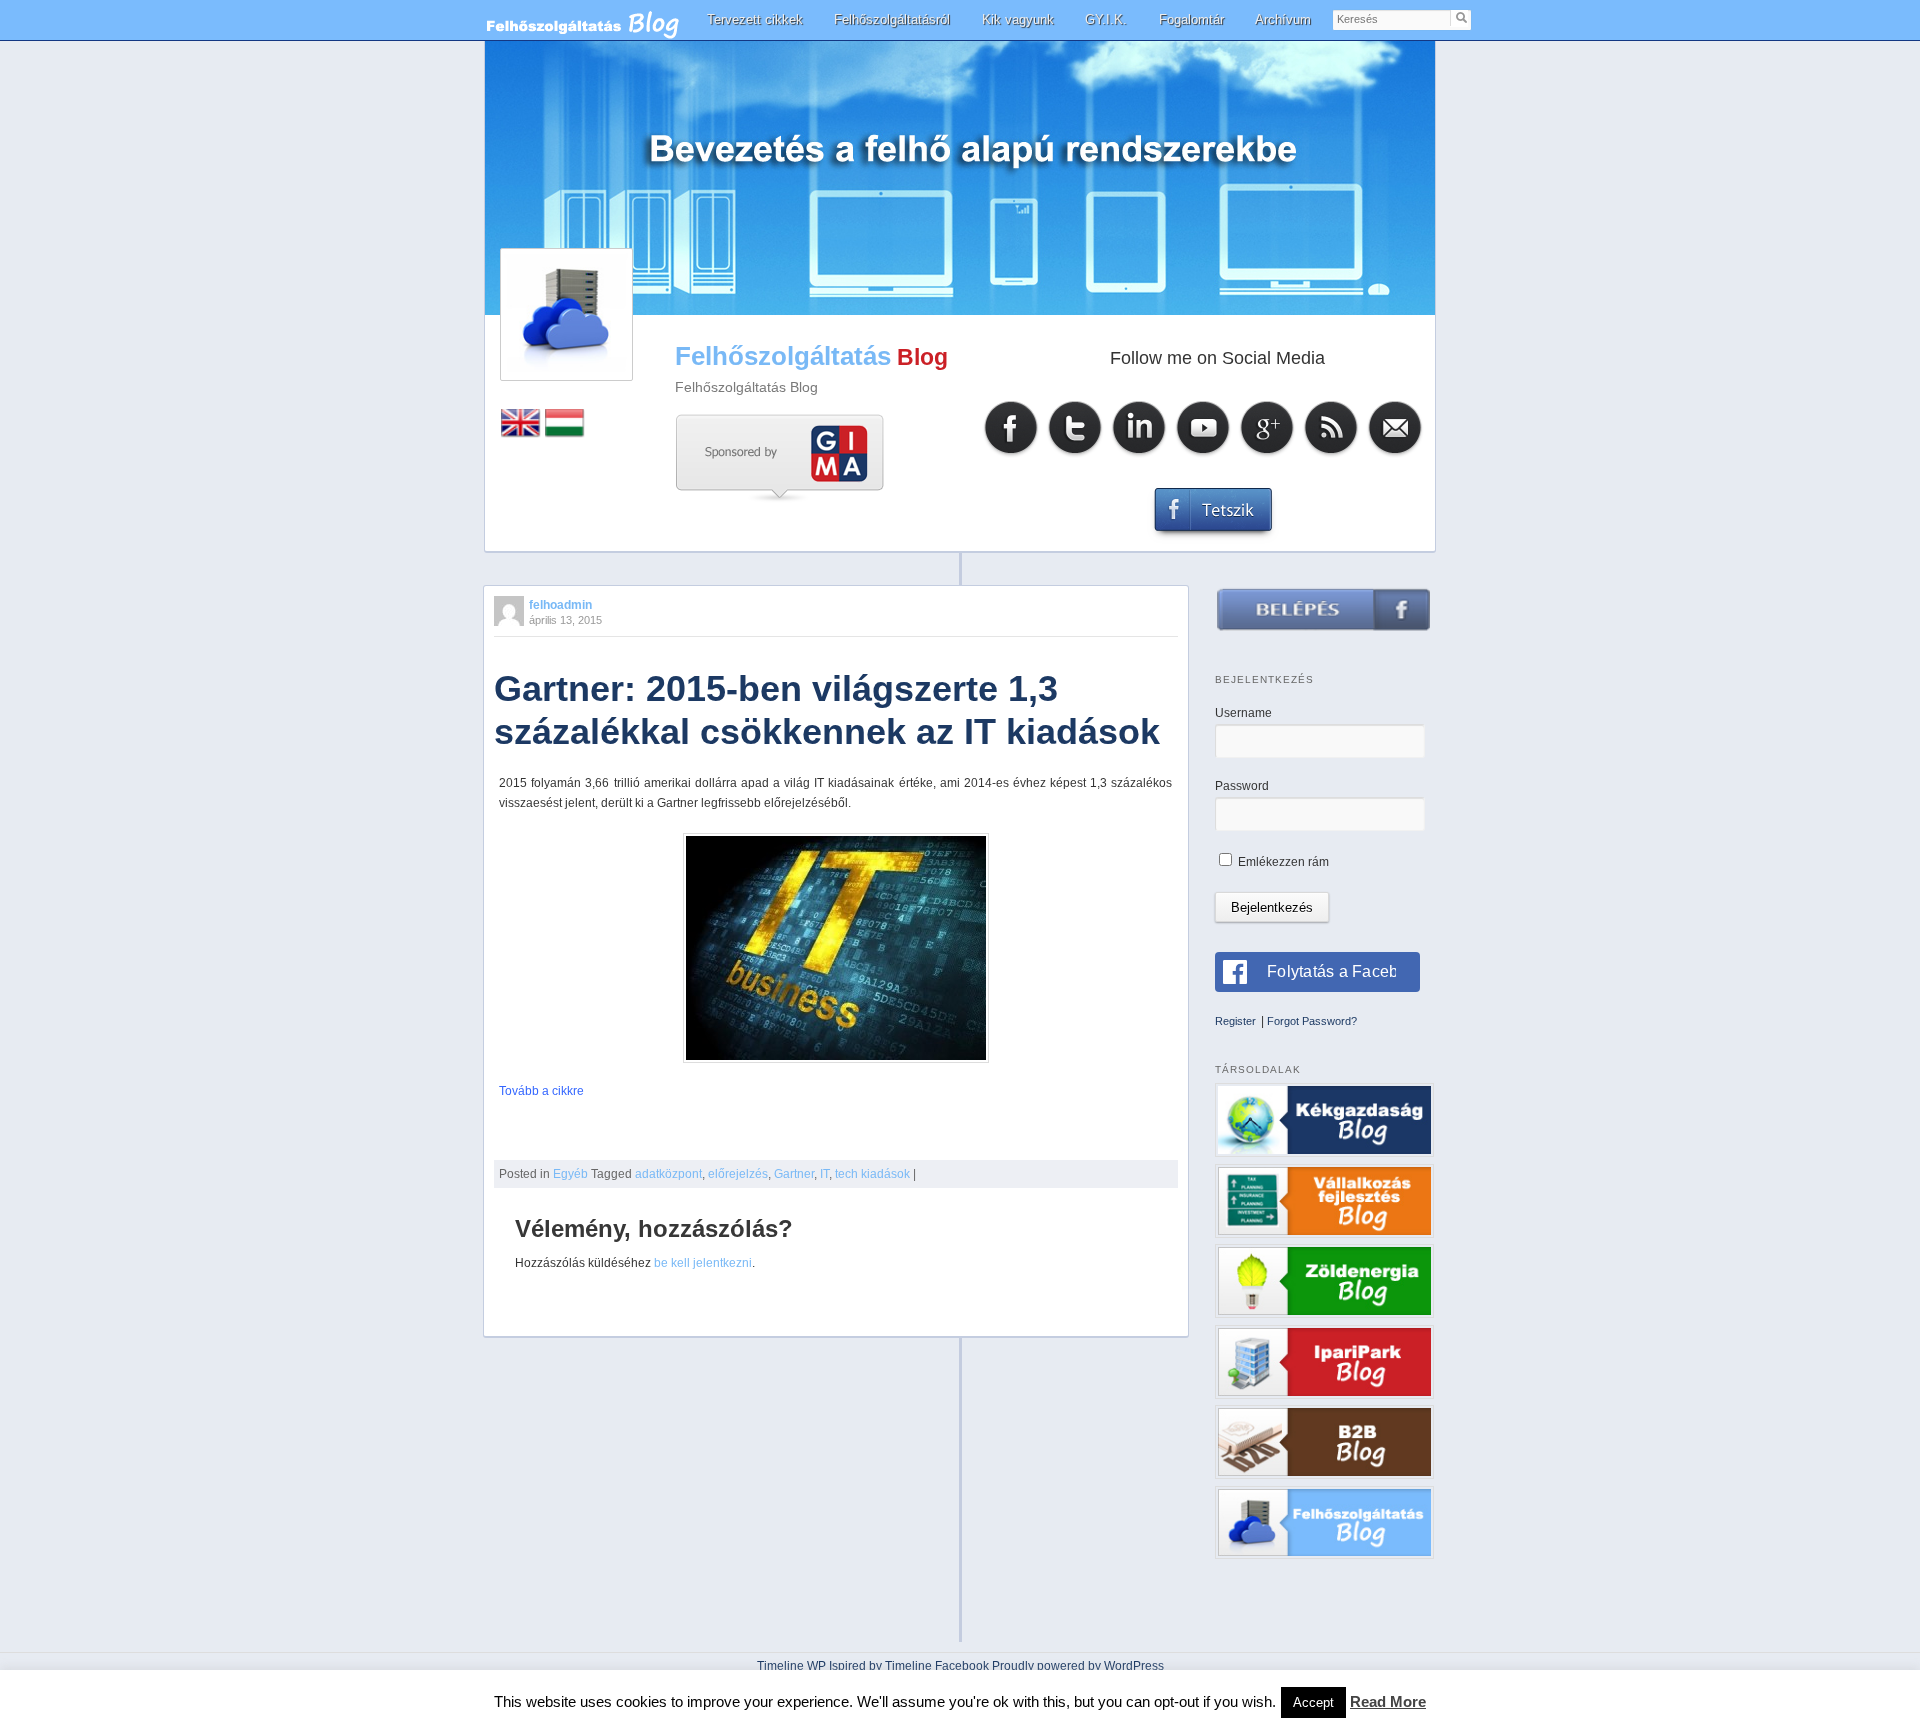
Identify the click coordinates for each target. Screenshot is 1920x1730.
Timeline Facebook (937, 1666)
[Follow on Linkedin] (1139, 454)
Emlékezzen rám (1282, 862)
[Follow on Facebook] (1011, 454)
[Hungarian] (565, 433)
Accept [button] (1313, 1702)
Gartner (794, 1174)
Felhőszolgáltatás (783, 356)
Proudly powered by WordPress (1078, 1666)
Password (1242, 786)
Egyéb (570, 1174)
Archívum (1283, 19)
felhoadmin (560, 605)
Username (1243, 713)
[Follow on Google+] (1267, 454)
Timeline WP (791, 1666)
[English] (521, 433)
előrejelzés (738, 1174)
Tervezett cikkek (755, 19)
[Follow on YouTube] (1203, 454)
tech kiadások (872, 1174)
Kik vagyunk (1018, 19)
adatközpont (668, 1174)
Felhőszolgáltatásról (892, 19)
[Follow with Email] (1395, 454)
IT (824, 1174)
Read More (1388, 1701)
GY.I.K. (1106, 19)
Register (1235, 1021)
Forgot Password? (1312, 1021)
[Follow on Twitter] (1075, 454)
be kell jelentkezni (703, 1263)
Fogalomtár (1191, 19)
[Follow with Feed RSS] (1331, 454)
